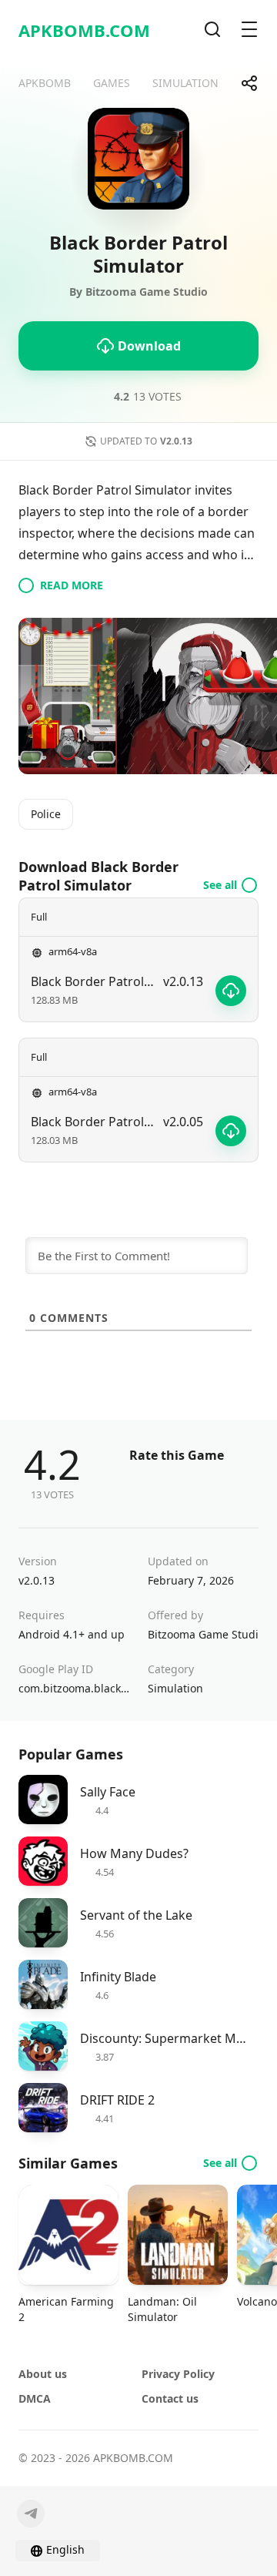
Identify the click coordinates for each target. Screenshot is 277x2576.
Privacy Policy (178, 2374)
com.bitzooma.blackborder (74, 1688)
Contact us (170, 2398)
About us (43, 2374)
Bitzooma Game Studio (203, 1634)
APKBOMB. (84, 30)
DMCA (35, 2398)
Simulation (175, 1688)
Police (46, 814)
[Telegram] (31, 2514)
